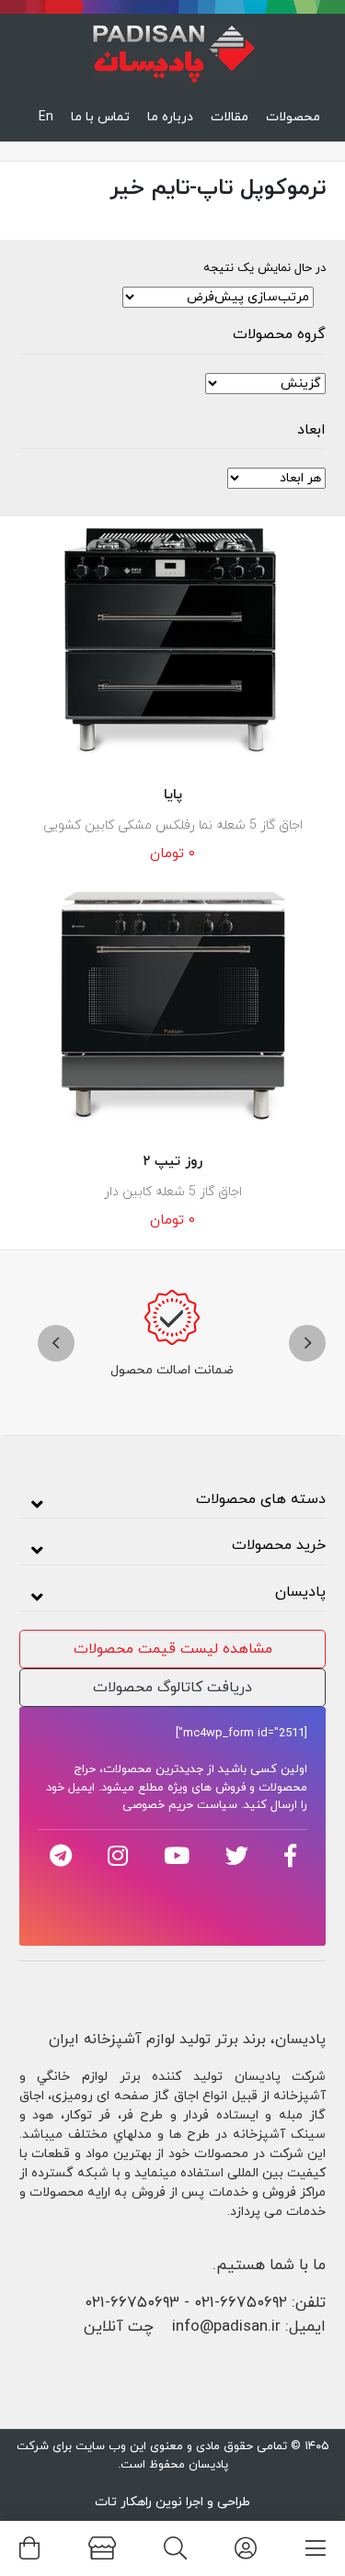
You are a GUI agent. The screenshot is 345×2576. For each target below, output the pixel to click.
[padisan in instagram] (118, 1856)
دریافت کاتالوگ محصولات (172, 1688)
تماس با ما (100, 117)
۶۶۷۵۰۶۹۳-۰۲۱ (132, 2303)
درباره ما (170, 117)
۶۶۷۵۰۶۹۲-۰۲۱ (241, 2303)
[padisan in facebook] (290, 1856)
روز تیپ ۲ (172, 1162)
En (46, 117)
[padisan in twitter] (237, 1856)
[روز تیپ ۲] (173, 1006)
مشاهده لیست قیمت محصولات (173, 1649)
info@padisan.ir (226, 2327)
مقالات (230, 117)
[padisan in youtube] (177, 1856)
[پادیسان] (173, 49)
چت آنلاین (119, 2327)
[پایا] (173, 639)
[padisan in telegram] (61, 1856)
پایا (173, 795)
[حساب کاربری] (246, 2548)
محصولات (293, 117)
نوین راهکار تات (138, 2502)
